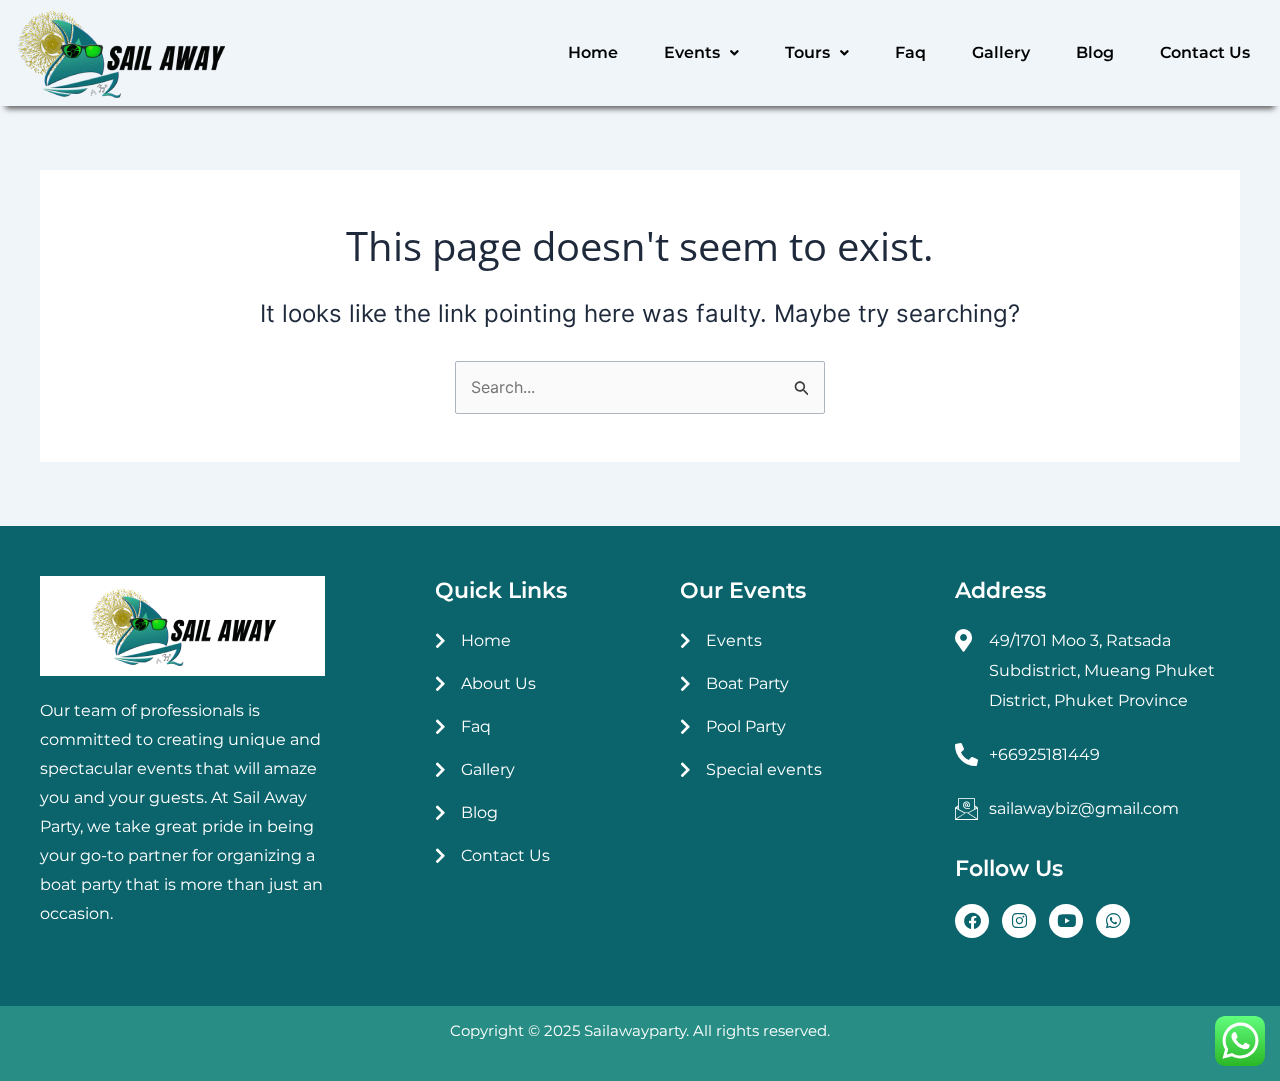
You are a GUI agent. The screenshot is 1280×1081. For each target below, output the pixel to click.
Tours (807, 52)
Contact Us (1205, 52)
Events (692, 52)
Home (593, 52)
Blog (1095, 52)
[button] (701, 53)
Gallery (1001, 52)
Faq (910, 52)
